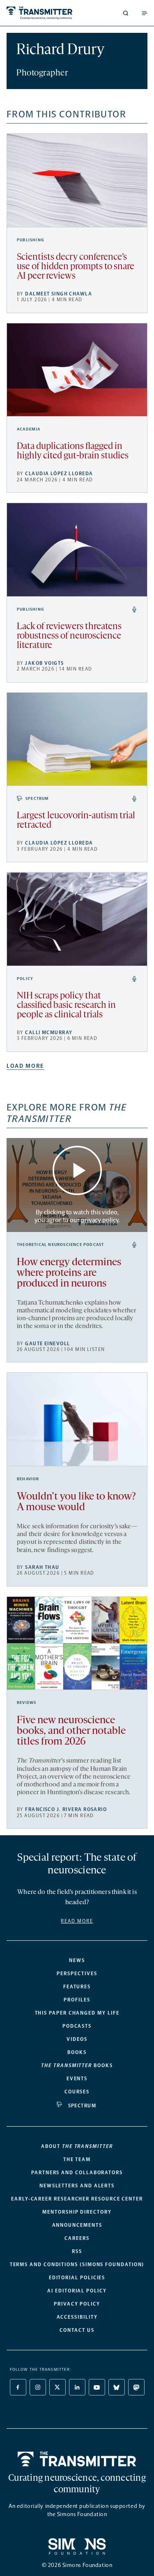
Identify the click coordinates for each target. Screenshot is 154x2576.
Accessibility (77, 2317)
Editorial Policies (77, 2278)
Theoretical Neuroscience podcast (60, 1245)
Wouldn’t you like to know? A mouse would (76, 1502)
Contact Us (77, 2330)
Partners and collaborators (77, 2173)
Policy (25, 979)
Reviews (26, 1703)
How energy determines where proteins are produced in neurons (69, 1273)
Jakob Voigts (44, 663)
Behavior (28, 1479)
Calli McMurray (49, 1033)
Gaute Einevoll (47, 1344)
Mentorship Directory (77, 2212)
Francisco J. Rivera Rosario (66, 1809)
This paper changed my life (77, 2013)
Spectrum (37, 799)
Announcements (77, 2225)
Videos (77, 2039)
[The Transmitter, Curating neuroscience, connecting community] (40, 13)
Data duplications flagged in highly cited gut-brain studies (73, 451)
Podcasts (77, 2026)
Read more (77, 1921)
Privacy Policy (77, 2304)
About (77, 2146)
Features (77, 1987)
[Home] (77, 2459)
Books (77, 2052)
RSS (77, 2251)
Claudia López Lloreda (59, 474)
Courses (77, 2092)
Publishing (31, 240)
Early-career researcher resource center (77, 2199)
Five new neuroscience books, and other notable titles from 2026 (71, 1731)
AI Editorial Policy (77, 2291)
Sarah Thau (42, 1567)
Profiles (77, 2000)
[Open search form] (126, 13)
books (77, 2065)
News (77, 1960)
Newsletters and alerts (77, 2186)
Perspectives (77, 1974)
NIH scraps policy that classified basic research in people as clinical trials (66, 1006)
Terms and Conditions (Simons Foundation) (77, 2265)
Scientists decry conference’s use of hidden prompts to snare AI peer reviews (76, 267)
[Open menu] (145, 13)
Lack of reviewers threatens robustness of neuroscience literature (69, 636)
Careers (77, 2238)
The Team (77, 2159)
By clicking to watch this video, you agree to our (77, 1216)
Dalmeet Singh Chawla (59, 294)
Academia (29, 429)
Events (77, 2079)
